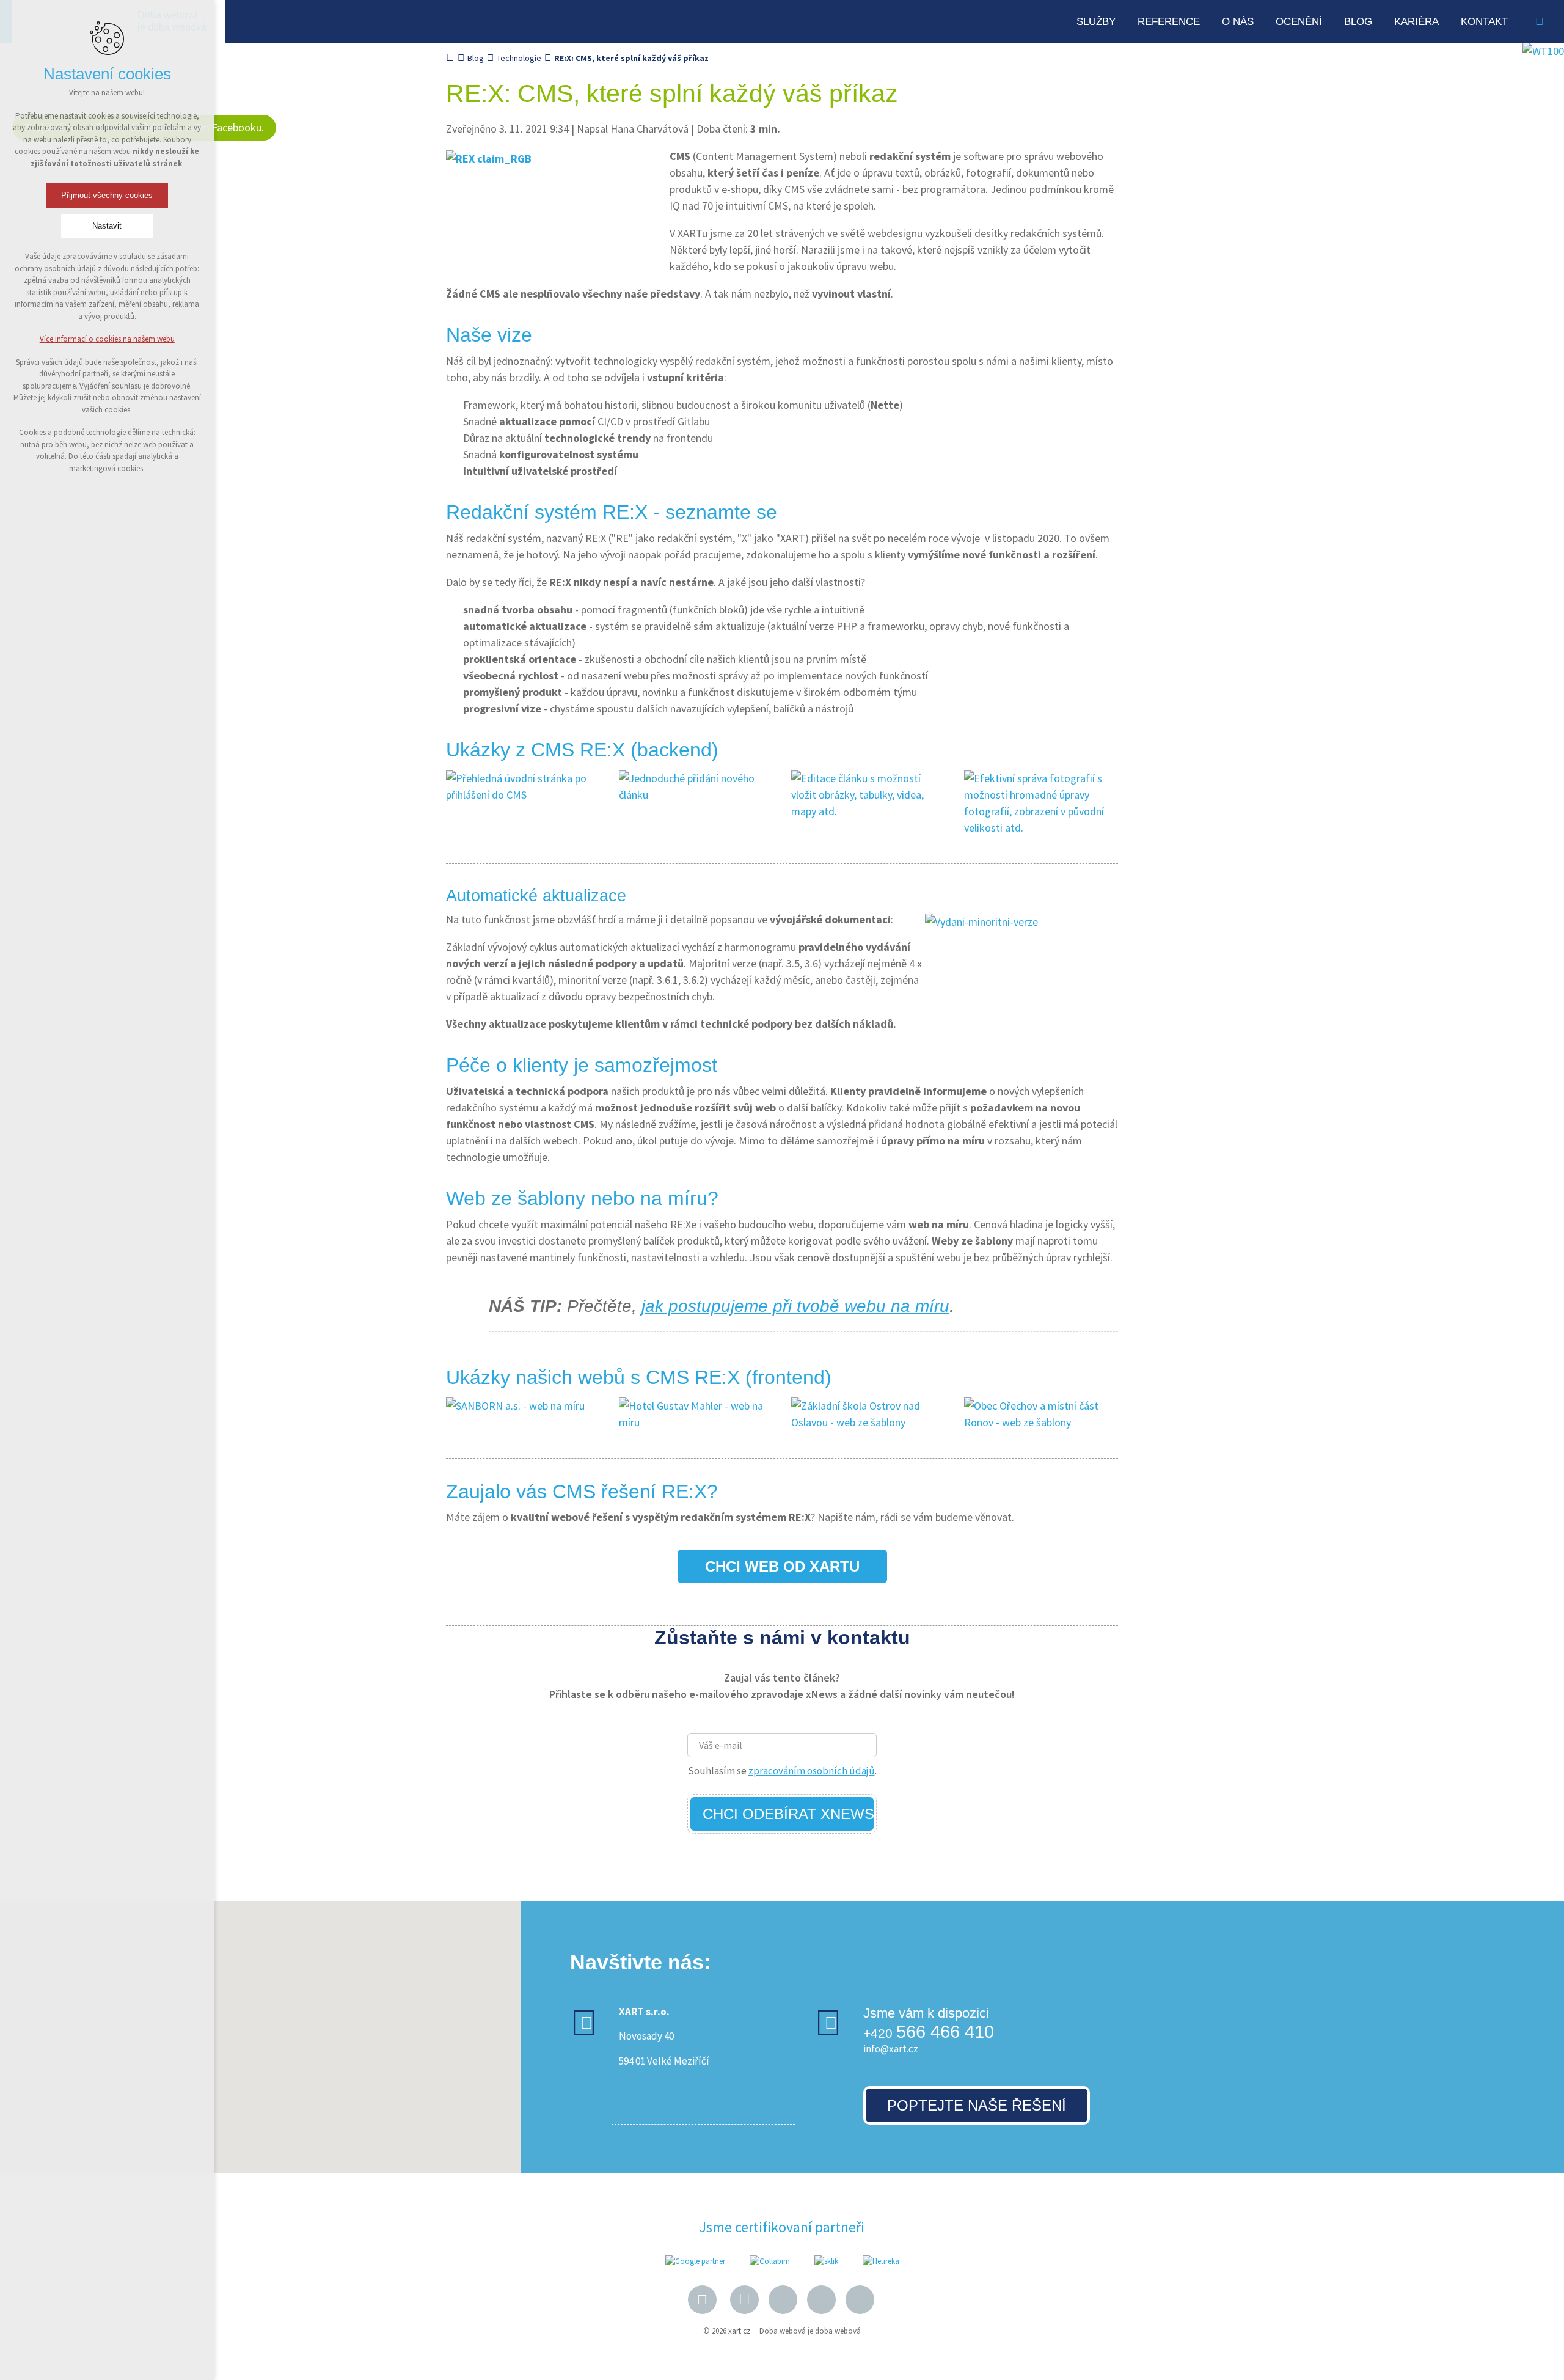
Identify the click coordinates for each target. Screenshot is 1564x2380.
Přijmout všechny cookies (107, 195)
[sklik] (826, 2261)
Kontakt (1484, 22)
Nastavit (107, 226)
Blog (1358, 22)
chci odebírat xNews (788, 1814)
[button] (331, 1984)
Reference (1169, 22)
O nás (1238, 22)
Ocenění (1299, 22)
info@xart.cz (891, 2049)
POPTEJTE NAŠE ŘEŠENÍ (977, 2105)
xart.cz (739, 2331)
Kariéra (1416, 22)
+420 (929, 2033)
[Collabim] (770, 2261)
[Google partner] (695, 2261)
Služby (1096, 22)
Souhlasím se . (782, 1771)
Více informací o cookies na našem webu (107, 339)
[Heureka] (881, 2261)
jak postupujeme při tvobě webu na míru (795, 1306)
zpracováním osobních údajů (812, 1771)
